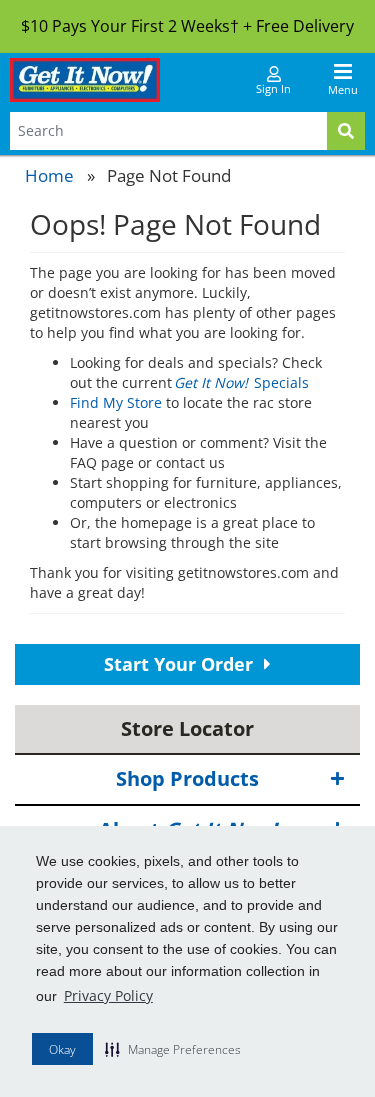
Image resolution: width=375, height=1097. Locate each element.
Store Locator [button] (187, 728)
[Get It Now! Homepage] (85, 80)
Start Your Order (181, 664)
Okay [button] (62, 1049)
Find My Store (116, 402)
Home (49, 175)
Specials (242, 382)
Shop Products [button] (187, 778)
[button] (173, 1049)
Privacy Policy (108, 995)
